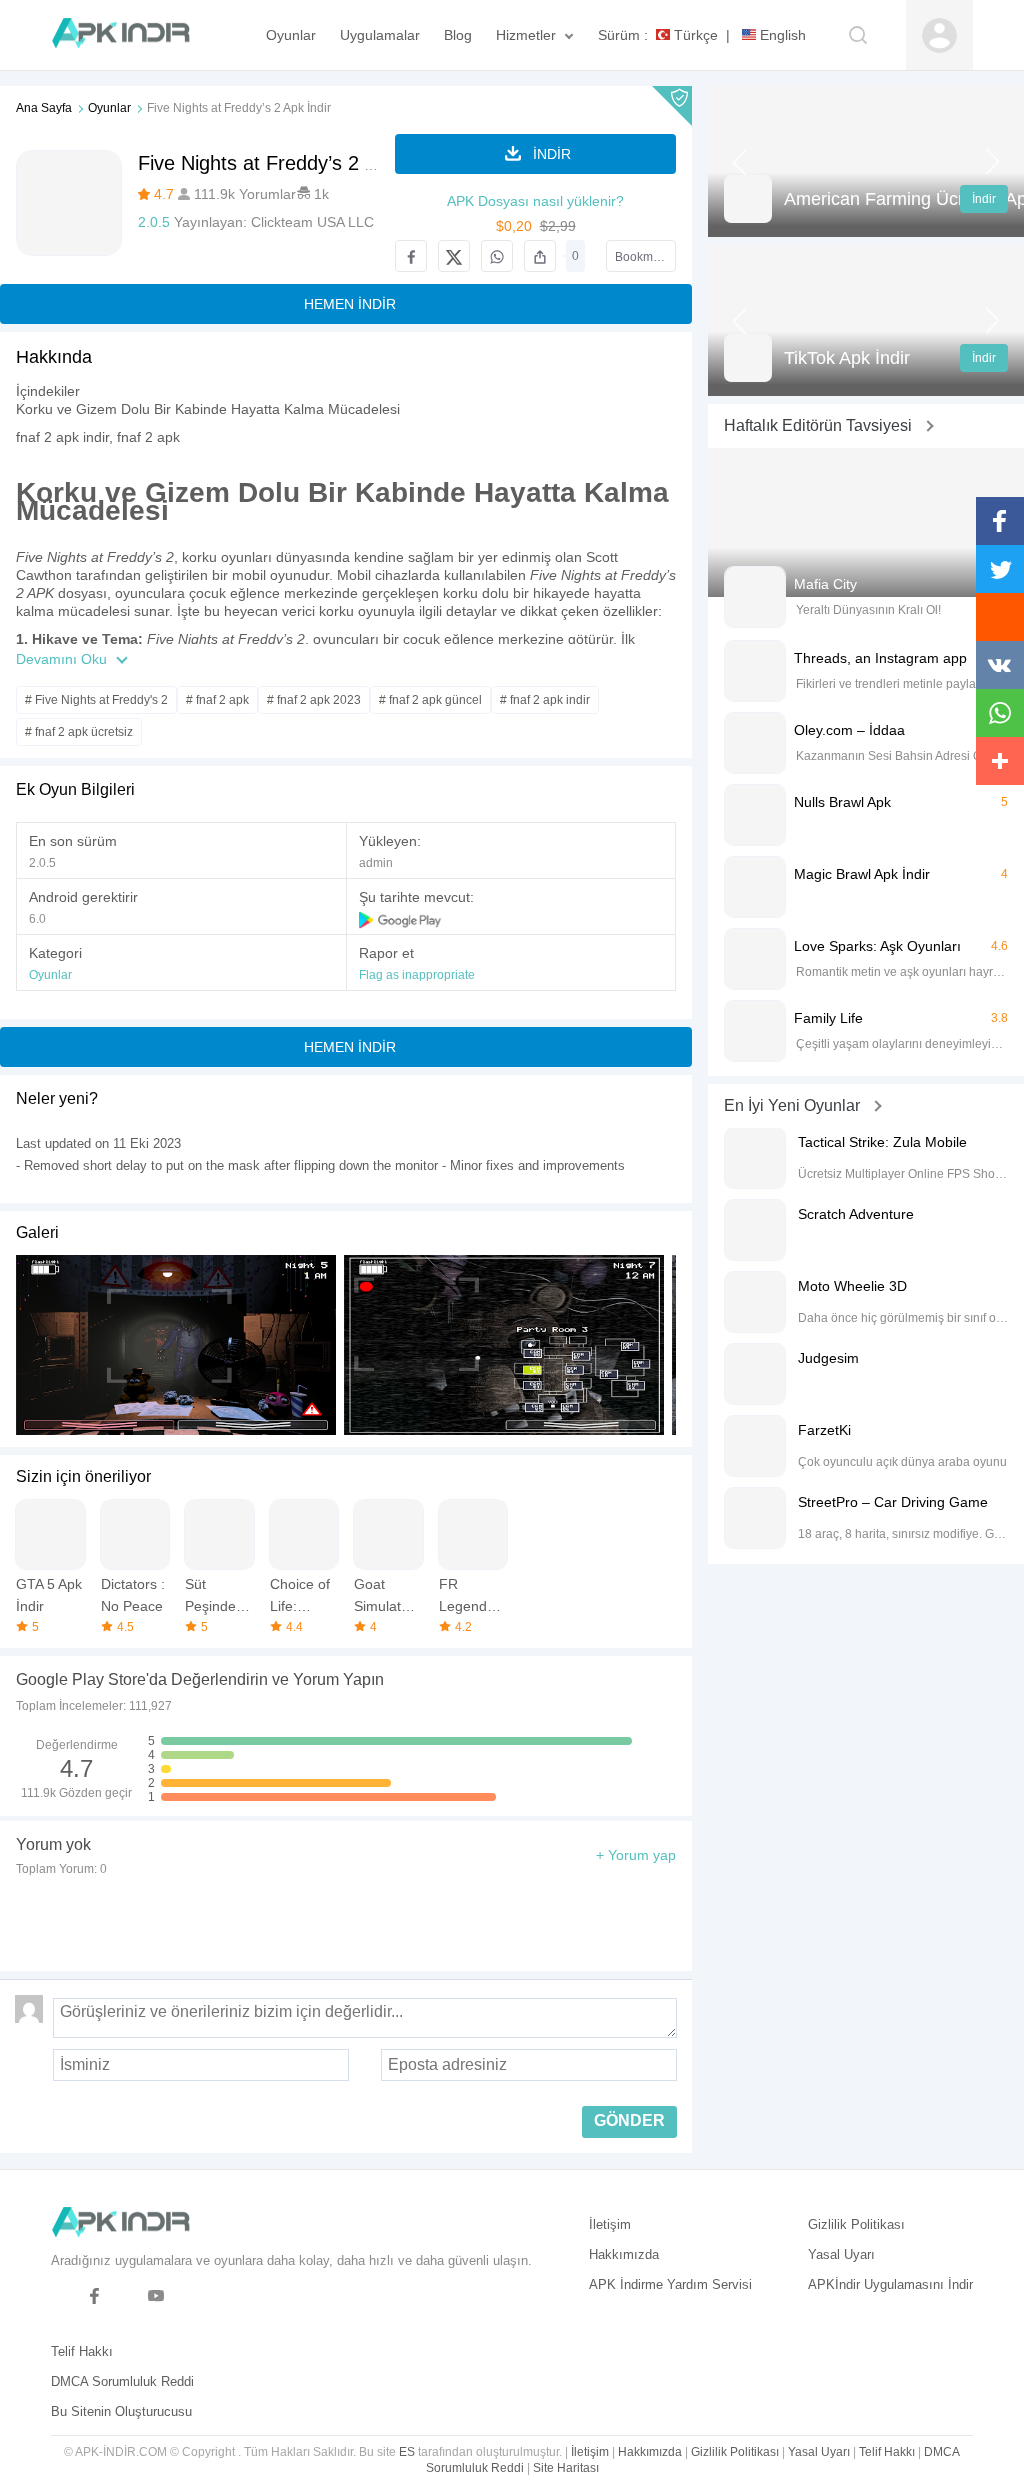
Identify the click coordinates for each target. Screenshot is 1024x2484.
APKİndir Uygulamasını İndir (890, 2284)
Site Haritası (566, 2468)
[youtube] (156, 2296)
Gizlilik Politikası (856, 2224)
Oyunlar (109, 108)
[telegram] (63, 2296)
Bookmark (642, 257)
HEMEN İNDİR (350, 304)
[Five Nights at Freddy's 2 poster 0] (176, 1345)
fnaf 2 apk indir (62, 437)
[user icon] (939, 35)
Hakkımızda (624, 2254)
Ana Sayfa (44, 108)
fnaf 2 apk (148, 437)
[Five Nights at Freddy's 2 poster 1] (504, 1345)
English (781, 35)
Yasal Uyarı (841, 2254)
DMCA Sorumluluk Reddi (122, 2381)
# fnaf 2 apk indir (545, 700)
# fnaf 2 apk (217, 700)
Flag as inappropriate (417, 975)
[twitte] (125, 2296)
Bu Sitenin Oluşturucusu (121, 2411)
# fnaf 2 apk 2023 (314, 700)
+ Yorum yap (636, 1855)
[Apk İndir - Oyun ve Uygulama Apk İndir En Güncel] (130, 35)
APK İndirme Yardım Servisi (670, 2284)
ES (407, 2452)
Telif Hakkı (82, 2351)
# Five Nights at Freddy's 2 (96, 700)
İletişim (610, 2224)
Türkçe (694, 35)
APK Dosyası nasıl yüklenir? (535, 201)
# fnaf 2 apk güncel (430, 700)
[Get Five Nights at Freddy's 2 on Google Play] (401, 919)
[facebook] (94, 2296)
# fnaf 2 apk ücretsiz (79, 732)
